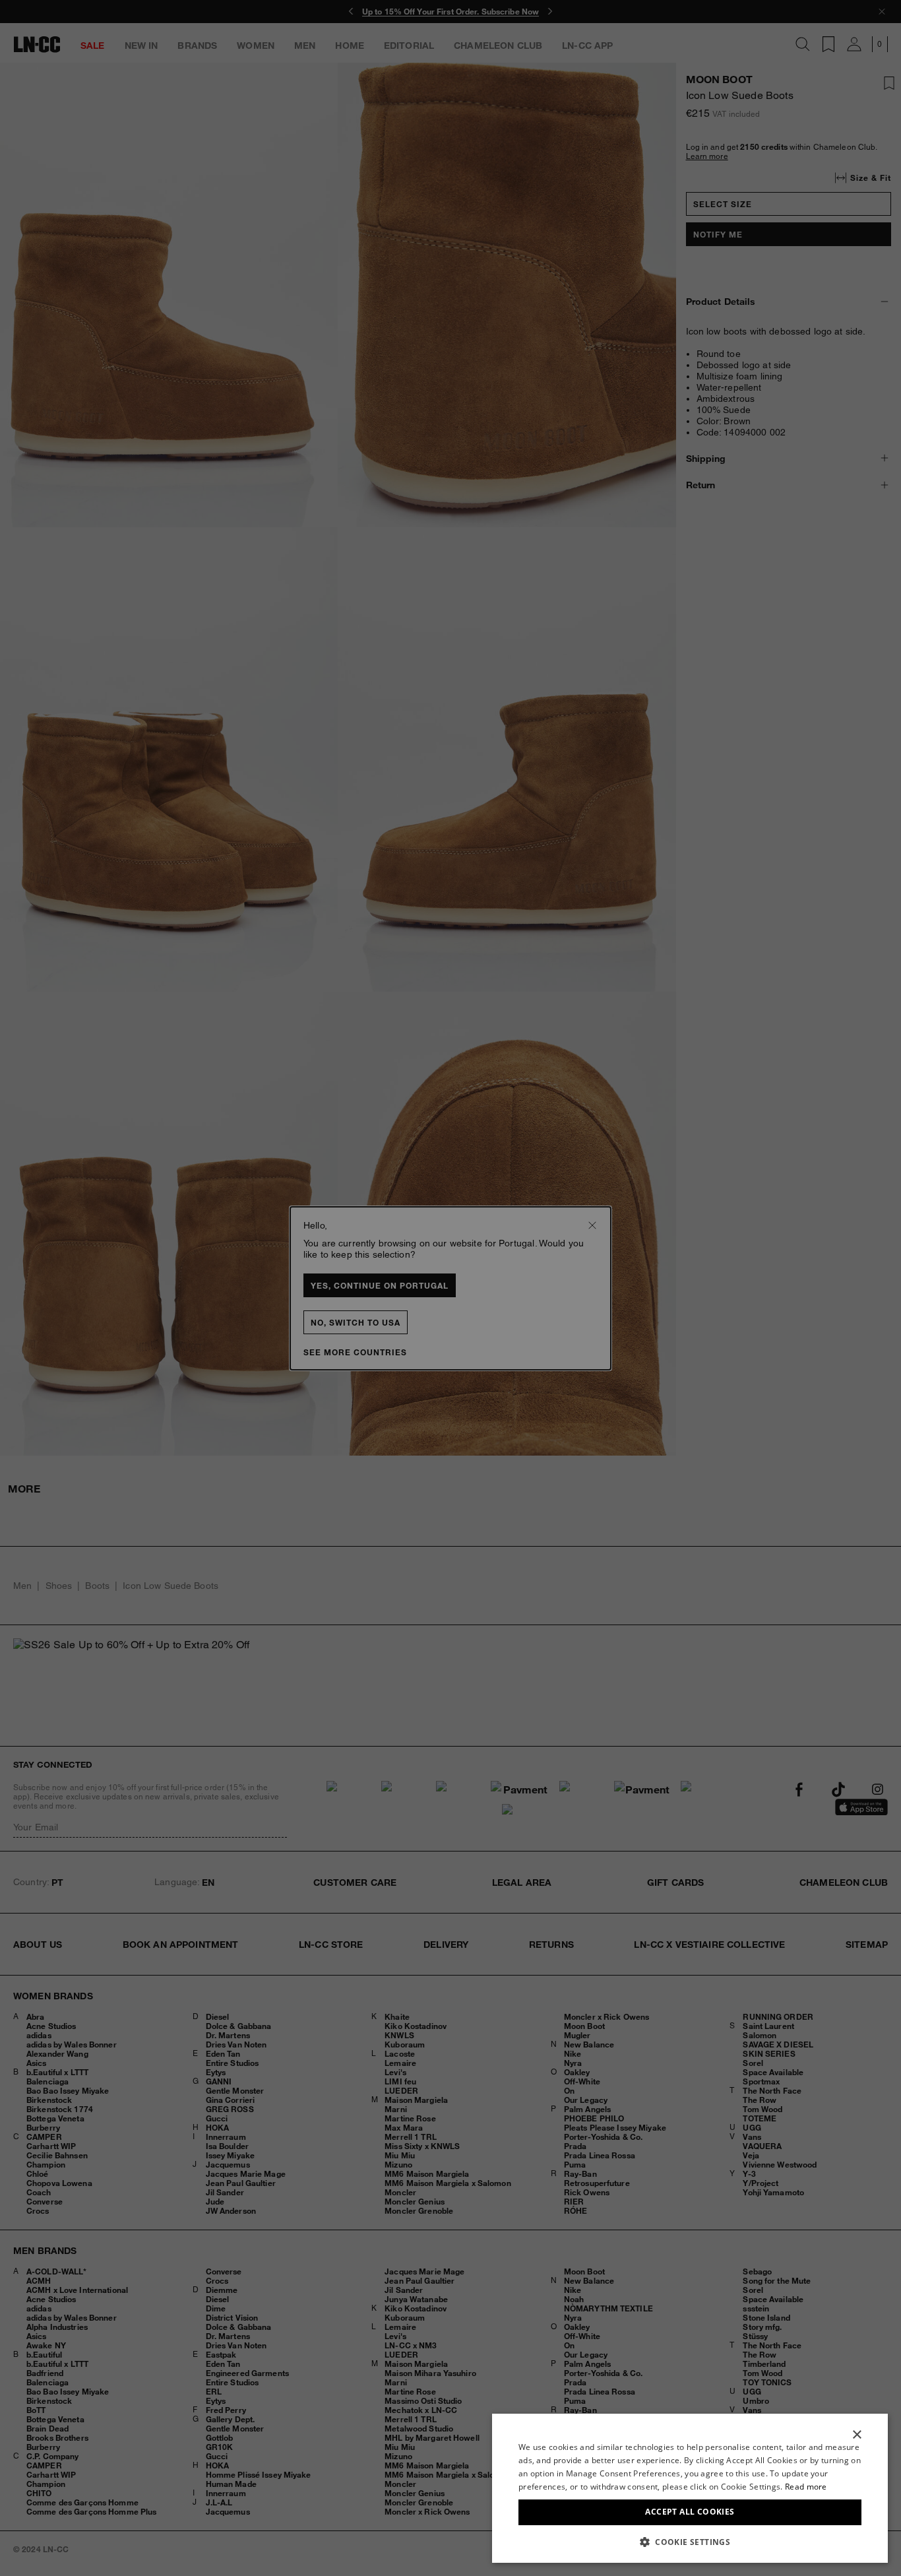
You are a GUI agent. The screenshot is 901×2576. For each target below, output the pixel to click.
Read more (806, 2487)
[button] (690, 2542)
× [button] (856, 2435)
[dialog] (690, 2488)
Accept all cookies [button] (690, 2512)
